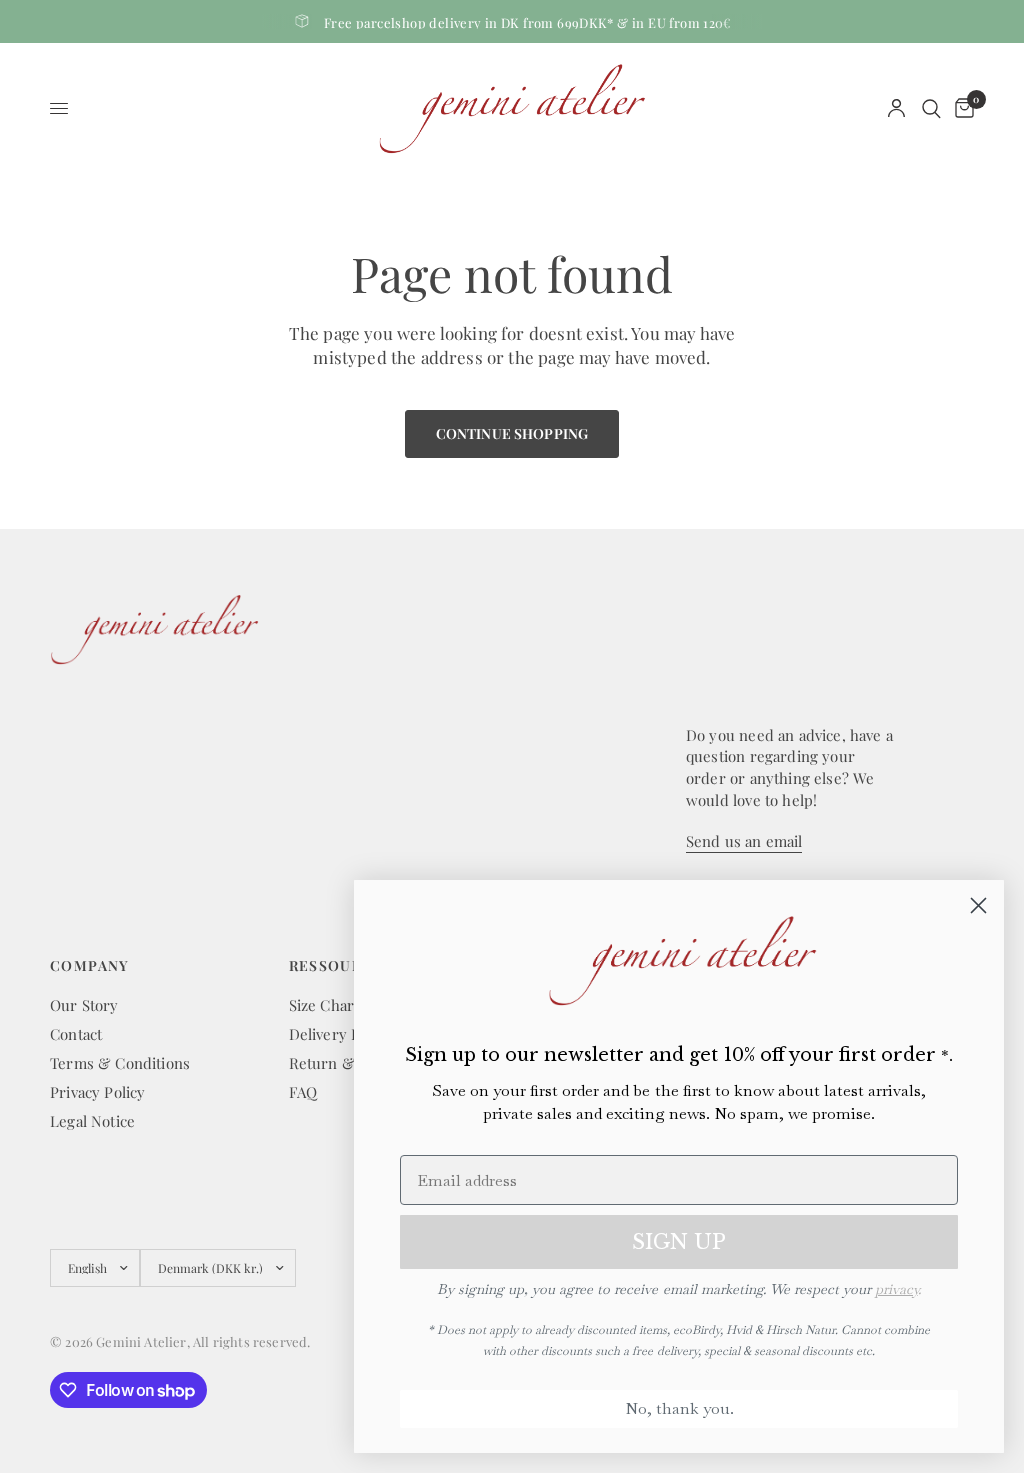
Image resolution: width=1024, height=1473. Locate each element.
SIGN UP (679, 1242)
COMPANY (90, 966)
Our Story (84, 1005)
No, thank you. (679, 1408)
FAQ (303, 1092)
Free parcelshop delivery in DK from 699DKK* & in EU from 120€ (528, 22)
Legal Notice (92, 1121)
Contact (76, 1034)
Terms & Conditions (120, 1063)
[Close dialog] (978, 905)
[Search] (931, 108)
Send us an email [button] (744, 841)
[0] (961, 108)
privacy (896, 1289)
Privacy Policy (97, 1092)
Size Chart (324, 1005)
